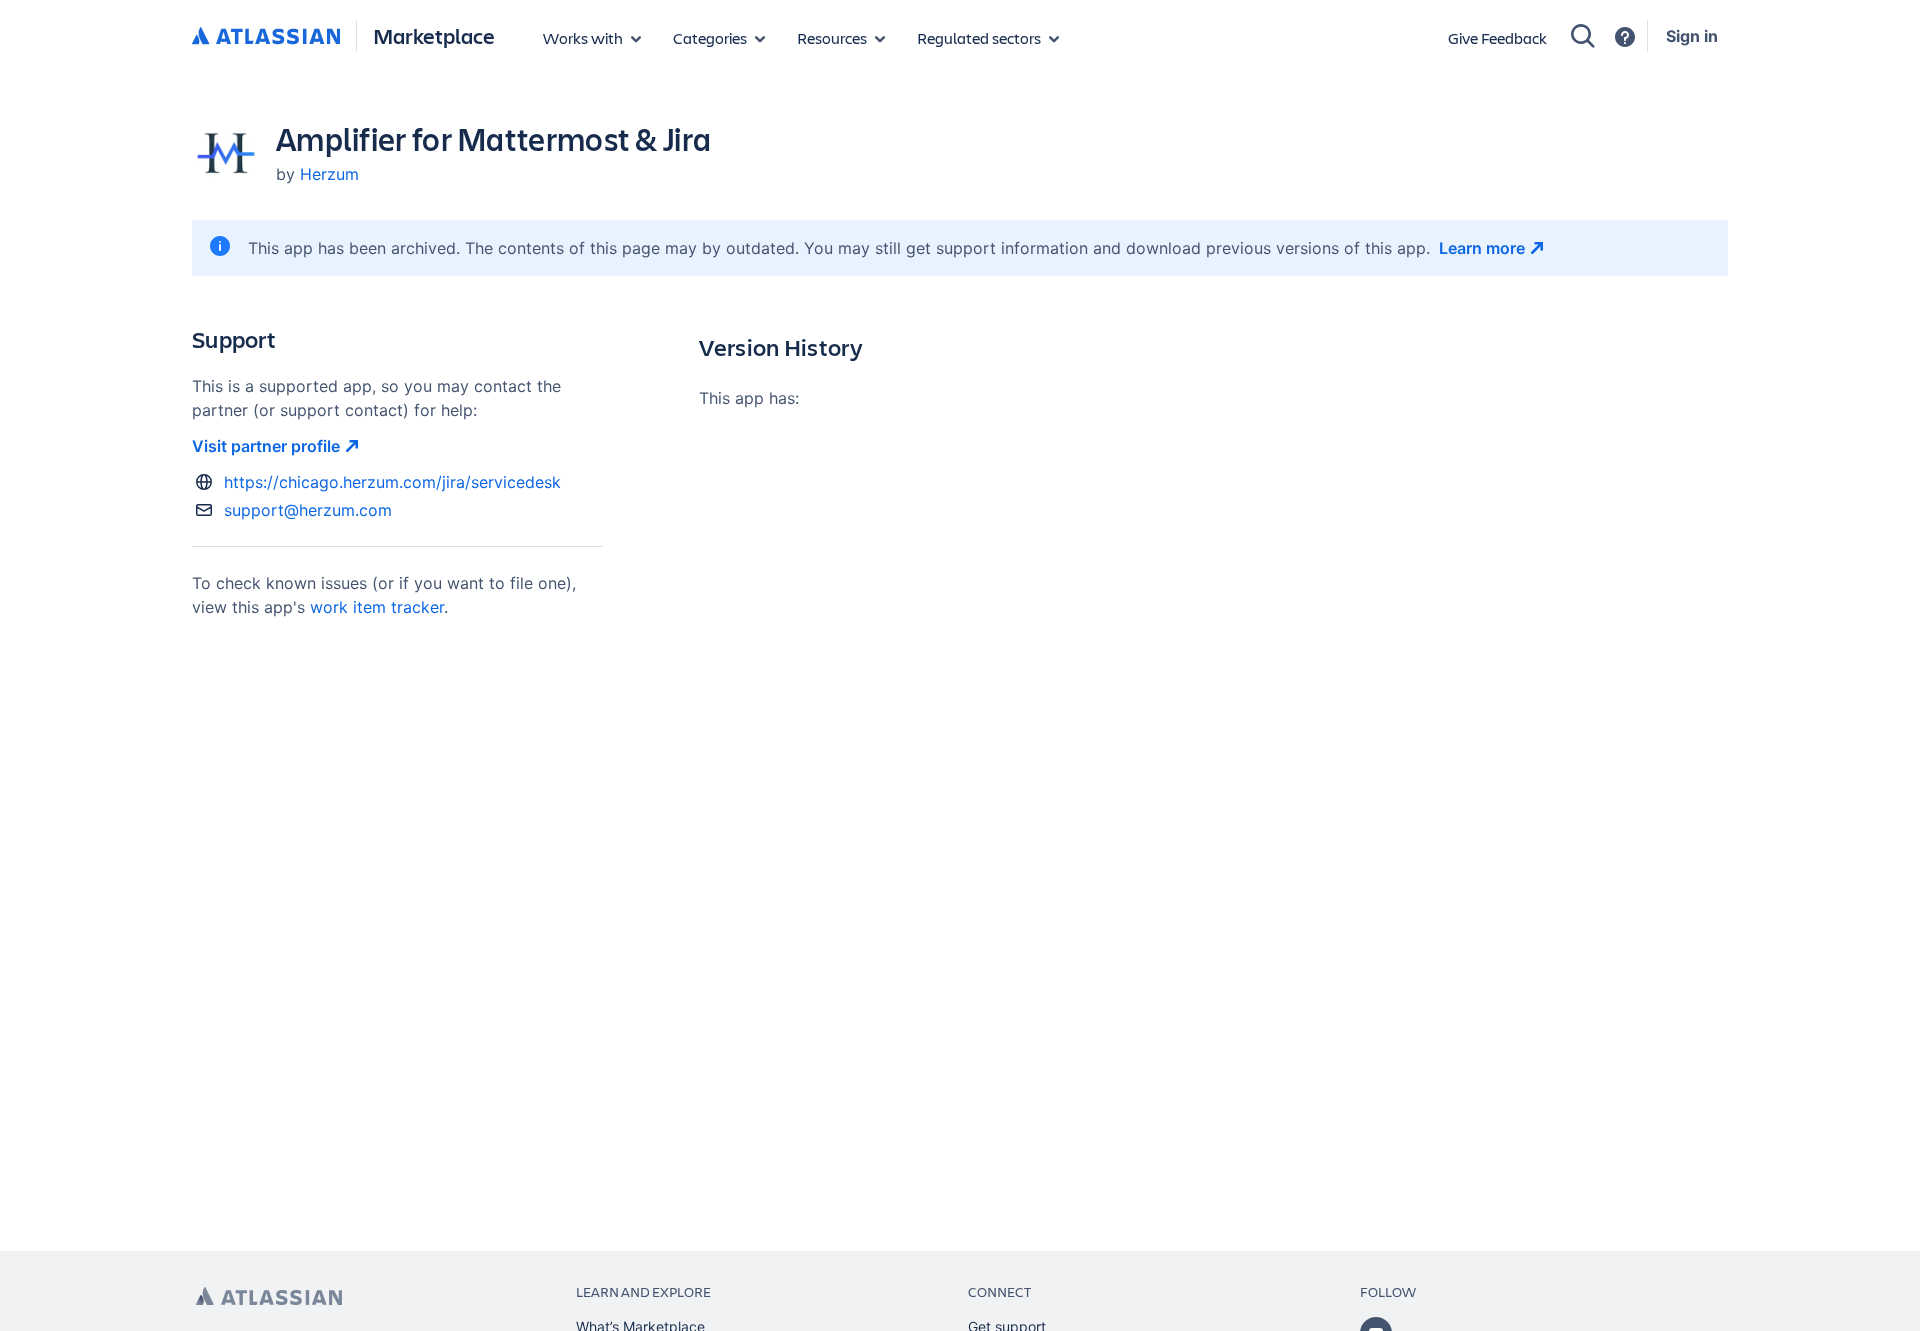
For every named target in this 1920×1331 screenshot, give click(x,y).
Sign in (1692, 36)
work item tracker (377, 607)
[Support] (1625, 37)
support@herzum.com (308, 510)
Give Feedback (1497, 37)
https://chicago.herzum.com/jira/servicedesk (392, 482)
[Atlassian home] (266, 37)
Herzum (329, 174)
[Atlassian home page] (269, 1296)
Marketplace (434, 35)
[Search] (1583, 36)
